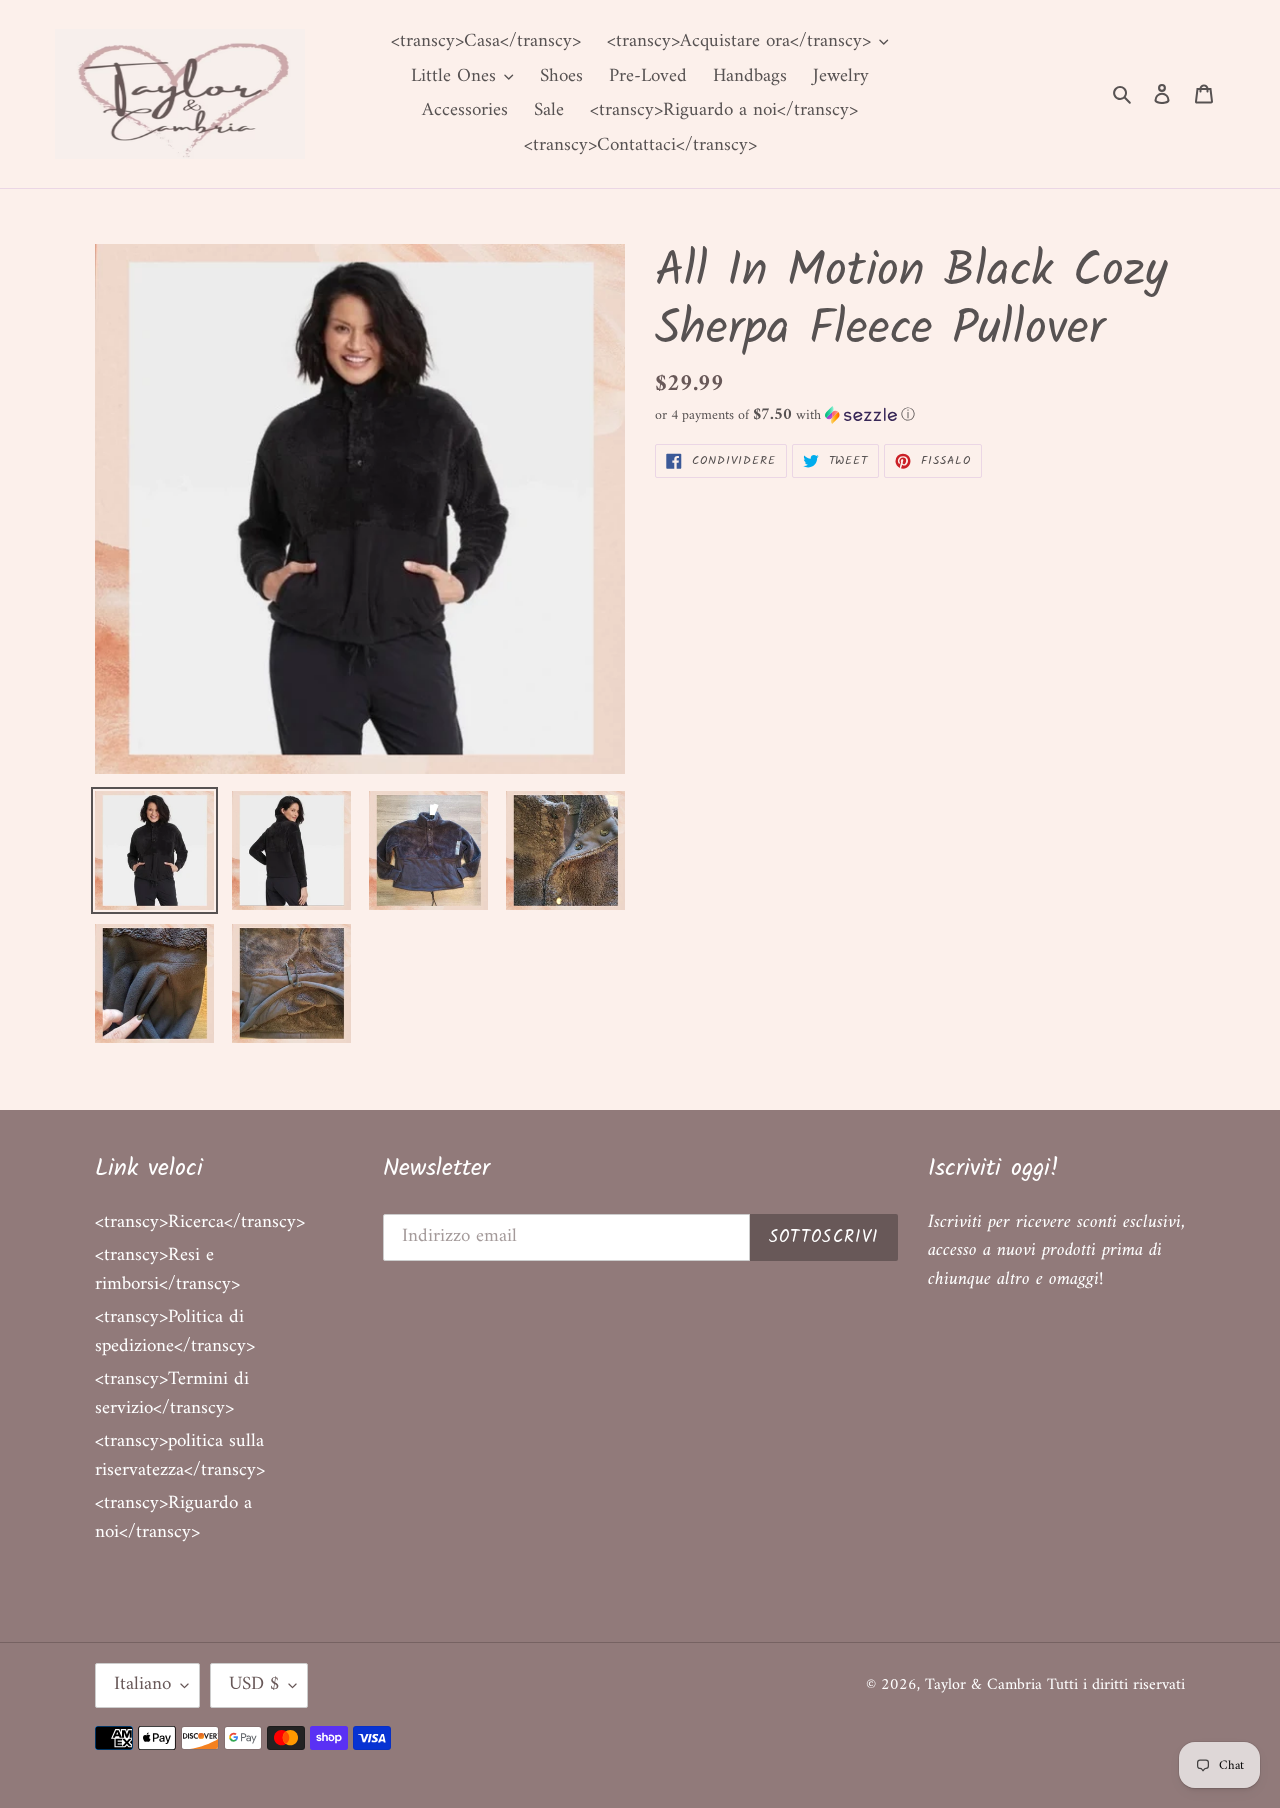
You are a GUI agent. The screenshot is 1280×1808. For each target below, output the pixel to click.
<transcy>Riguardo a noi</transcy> (173, 1518)
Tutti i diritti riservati (1116, 1685)
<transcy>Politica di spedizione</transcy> (175, 1332)
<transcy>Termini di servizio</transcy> (172, 1394)
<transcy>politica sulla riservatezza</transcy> (180, 1456)
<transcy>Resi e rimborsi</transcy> (167, 1270)
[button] (785, 415)
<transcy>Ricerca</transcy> (200, 1222)
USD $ (254, 1684)
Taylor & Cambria (986, 1685)
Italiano (142, 1684)
